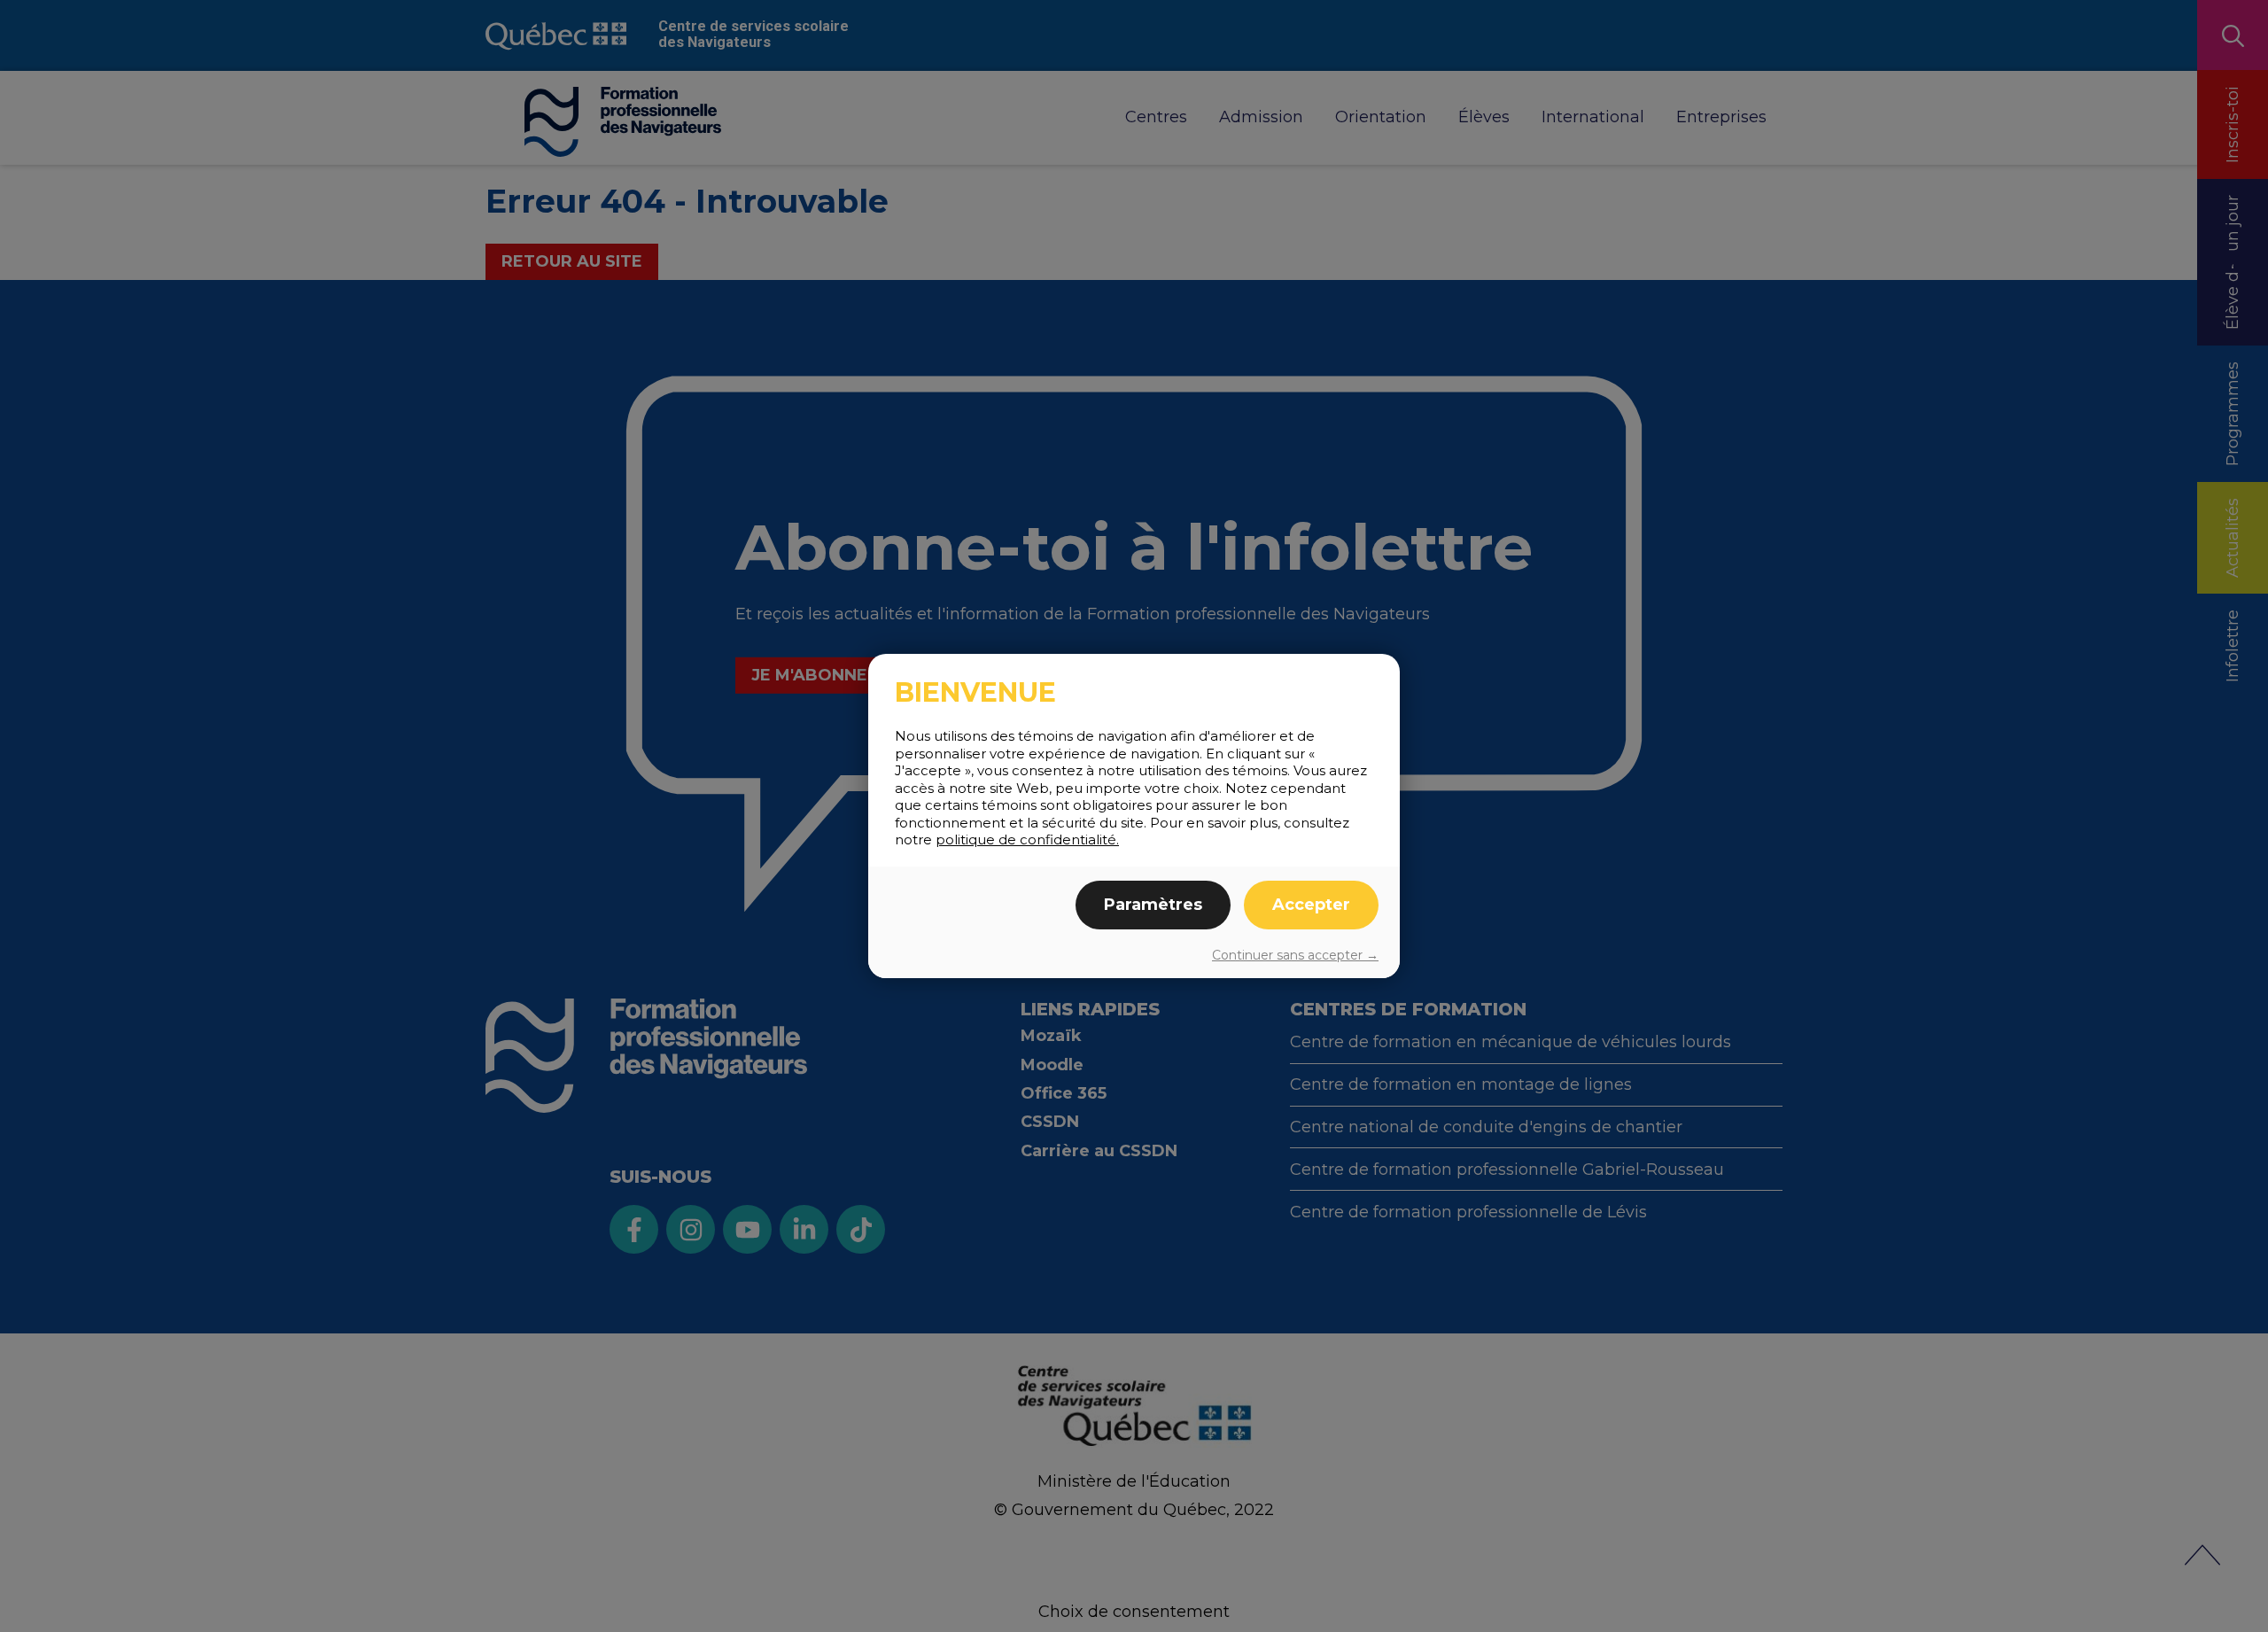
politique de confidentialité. (1027, 839)
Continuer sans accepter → (1295, 955)
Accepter (1311, 905)
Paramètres (1153, 905)
